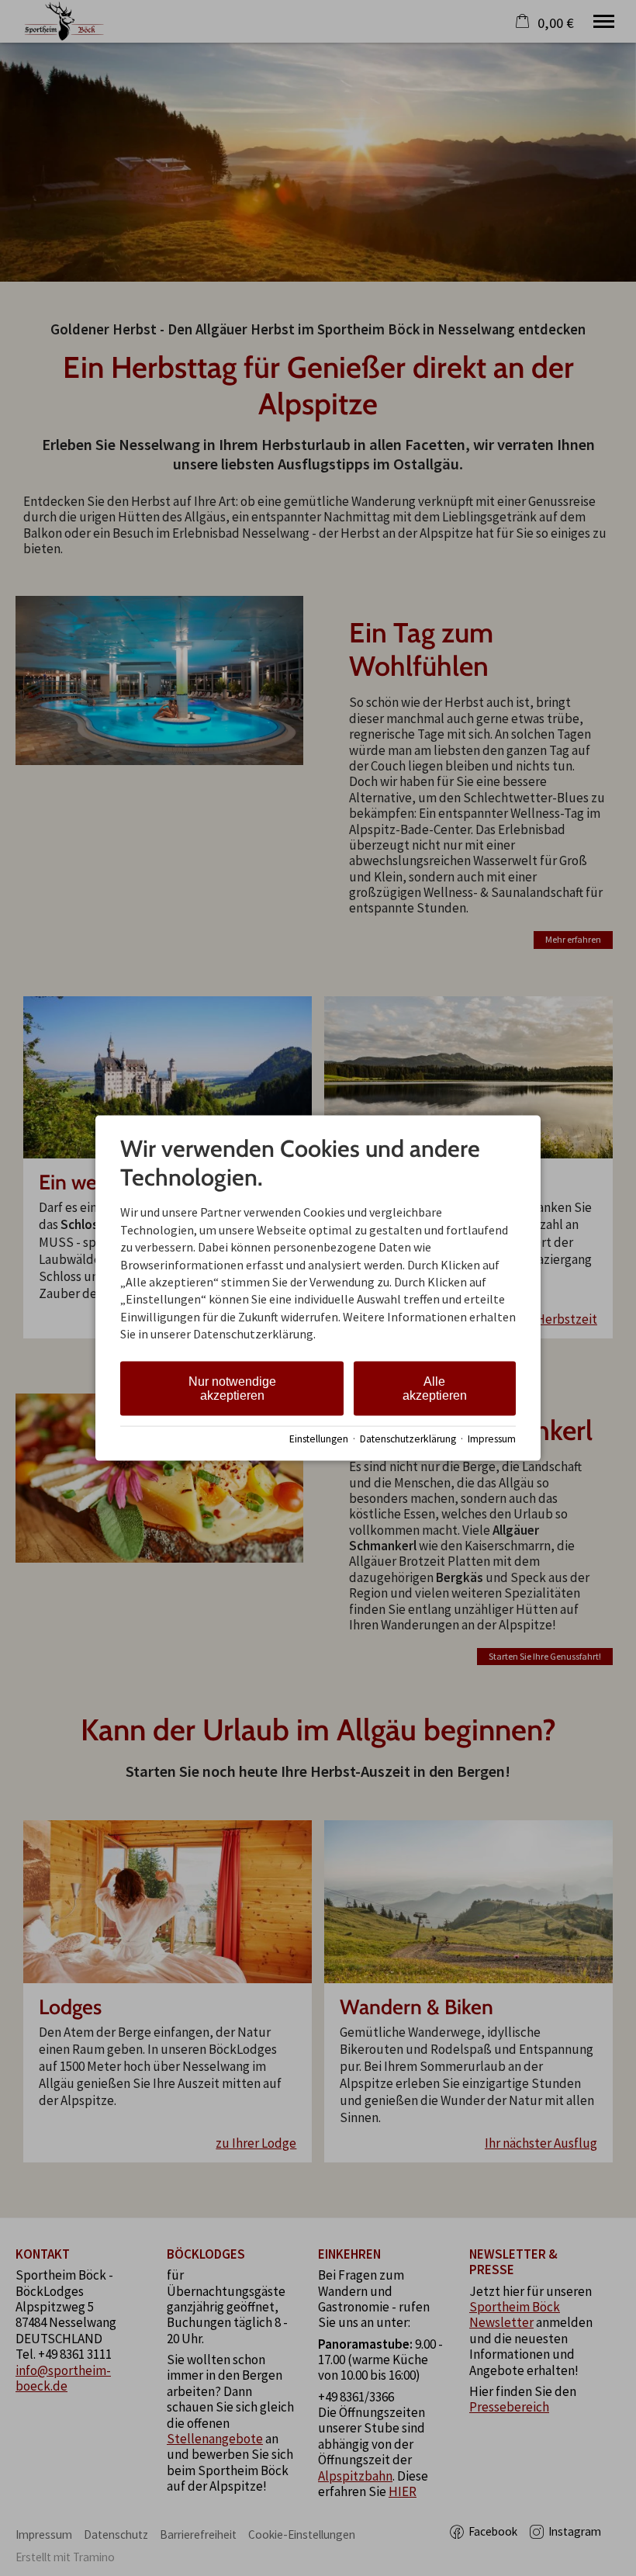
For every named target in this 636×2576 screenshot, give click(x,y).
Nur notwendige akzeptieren (232, 1388)
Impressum (492, 1439)
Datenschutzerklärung (408, 1439)
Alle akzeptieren (435, 1388)
